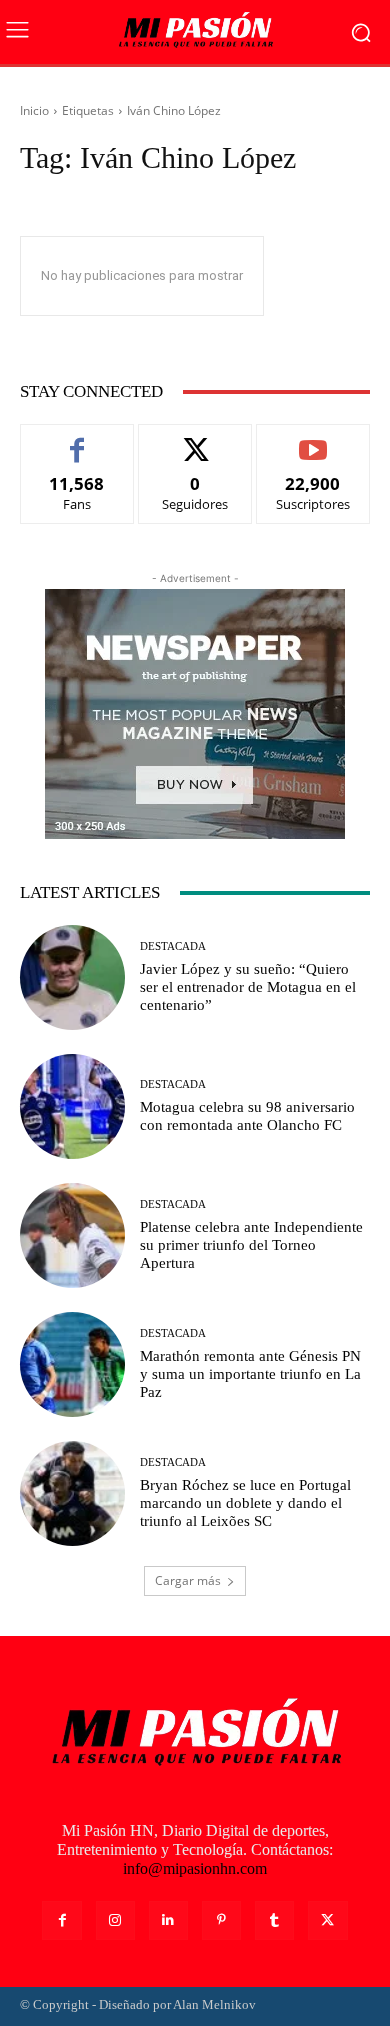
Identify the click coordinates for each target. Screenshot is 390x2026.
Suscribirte (313, 439)
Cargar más (188, 1580)
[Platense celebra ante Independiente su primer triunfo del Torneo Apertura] (72, 1235)
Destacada (173, 946)
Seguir (195, 439)
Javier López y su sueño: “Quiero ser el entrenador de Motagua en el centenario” (248, 987)
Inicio (34, 110)
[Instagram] (115, 1920)
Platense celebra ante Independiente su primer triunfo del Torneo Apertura (251, 1245)
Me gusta (77, 439)
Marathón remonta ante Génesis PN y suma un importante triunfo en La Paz (250, 1374)
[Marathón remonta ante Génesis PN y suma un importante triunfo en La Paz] (72, 1364)
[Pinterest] (221, 1920)
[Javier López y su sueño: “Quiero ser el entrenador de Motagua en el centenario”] (72, 977)
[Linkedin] (168, 1920)
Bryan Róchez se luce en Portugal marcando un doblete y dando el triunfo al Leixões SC (245, 1503)
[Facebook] (61, 1920)
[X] (327, 1920)
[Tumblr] (274, 1920)
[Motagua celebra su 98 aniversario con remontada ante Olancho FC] (72, 1106)
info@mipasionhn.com (195, 1868)
